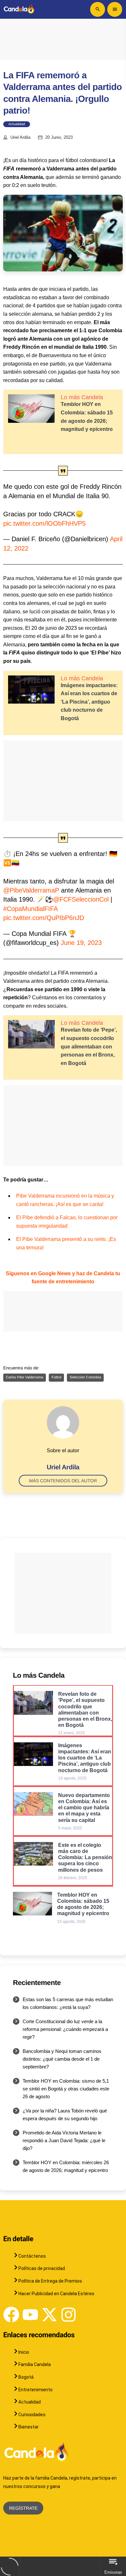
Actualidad (17, 124)
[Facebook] (11, 2315)
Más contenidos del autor (63, 1481)
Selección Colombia (85, 1377)
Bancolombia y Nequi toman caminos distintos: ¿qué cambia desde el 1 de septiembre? (62, 2059)
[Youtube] (30, 2315)
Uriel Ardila (20, 137)
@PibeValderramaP (31, 890)
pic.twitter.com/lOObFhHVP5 (44, 523)
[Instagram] (68, 2315)
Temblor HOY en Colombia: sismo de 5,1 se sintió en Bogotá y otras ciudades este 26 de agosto (66, 2089)
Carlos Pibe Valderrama (25, 1377)
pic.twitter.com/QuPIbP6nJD (44, 918)
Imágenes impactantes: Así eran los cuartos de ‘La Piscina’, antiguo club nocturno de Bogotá (89, 702)
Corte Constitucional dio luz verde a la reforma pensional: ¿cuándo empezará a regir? (65, 2029)
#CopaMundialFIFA (30, 909)
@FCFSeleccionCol (81, 899)
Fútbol (56, 1377)
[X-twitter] (49, 2315)
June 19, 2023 (81, 943)
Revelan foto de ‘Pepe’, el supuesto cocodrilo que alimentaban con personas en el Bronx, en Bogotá (89, 1046)
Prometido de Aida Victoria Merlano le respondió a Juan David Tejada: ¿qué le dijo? (64, 2140)
